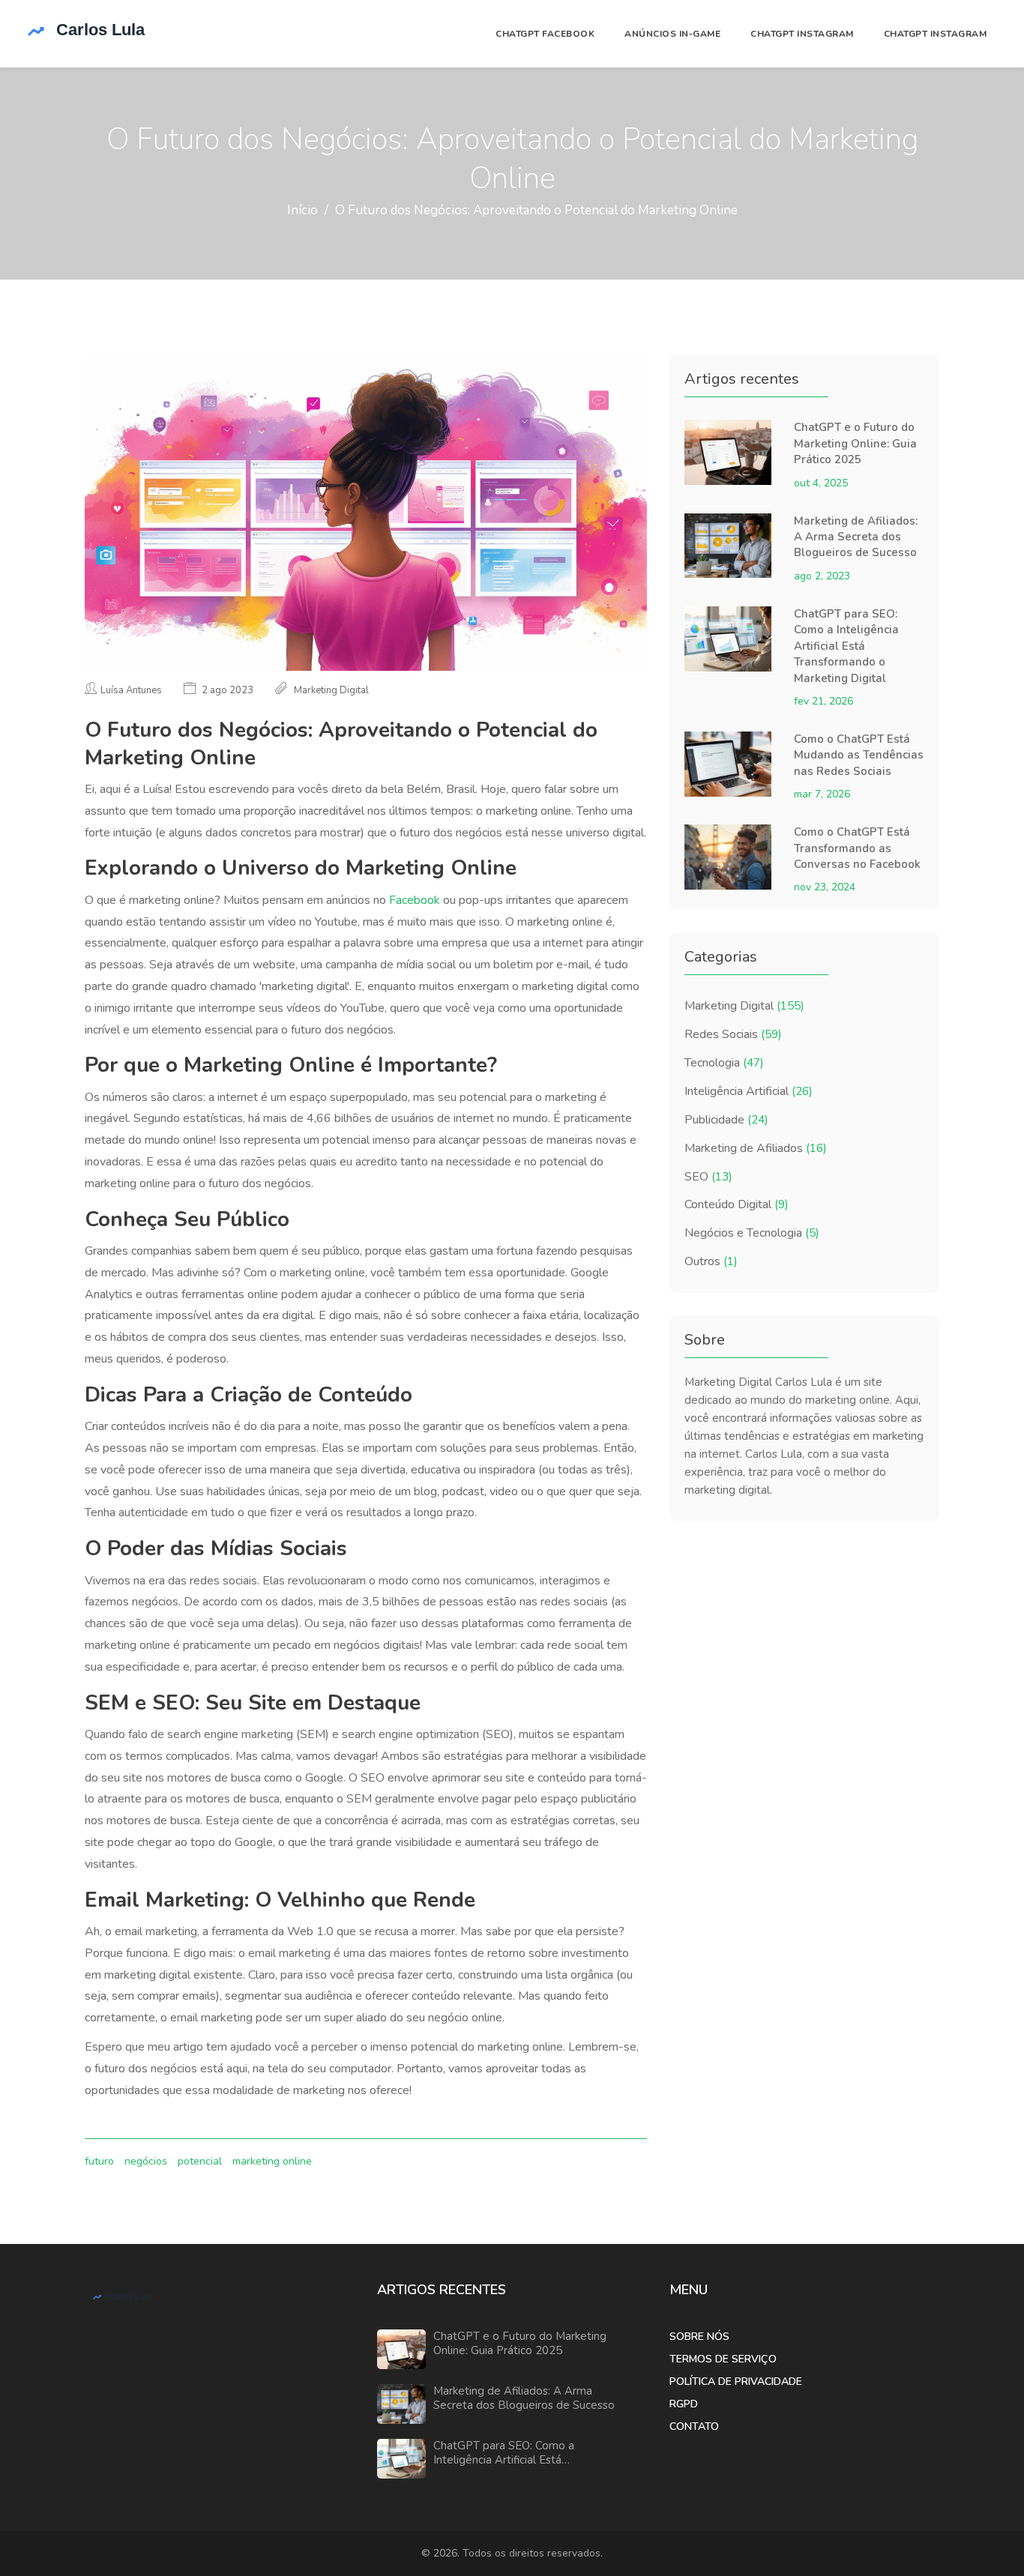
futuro (99, 2161)
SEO (708, 1177)
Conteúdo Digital (737, 1204)
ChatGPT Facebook (545, 34)
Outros (711, 1261)
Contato (694, 2426)
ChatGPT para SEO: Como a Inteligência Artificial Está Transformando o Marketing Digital (846, 646)
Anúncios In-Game (672, 34)
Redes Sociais (733, 1034)
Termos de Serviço (723, 2359)
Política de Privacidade (736, 2382)
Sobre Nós (699, 2337)
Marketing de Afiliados (756, 1148)
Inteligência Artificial (749, 1091)
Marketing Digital (744, 1006)
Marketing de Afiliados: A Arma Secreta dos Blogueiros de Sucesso (856, 537)
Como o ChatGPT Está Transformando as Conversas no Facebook (857, 848)
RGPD (684, 2404)
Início (302, 210)
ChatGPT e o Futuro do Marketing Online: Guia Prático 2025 (855, 443)
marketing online (272, 2161)
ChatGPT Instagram (802, 34)
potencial (200, 2161)
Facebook (415, 900)
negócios (146, 2161)
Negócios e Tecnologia (752, 1233)
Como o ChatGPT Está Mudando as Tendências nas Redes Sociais (859, 755)
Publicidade (726, 1120)
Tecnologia (724, 1063)
